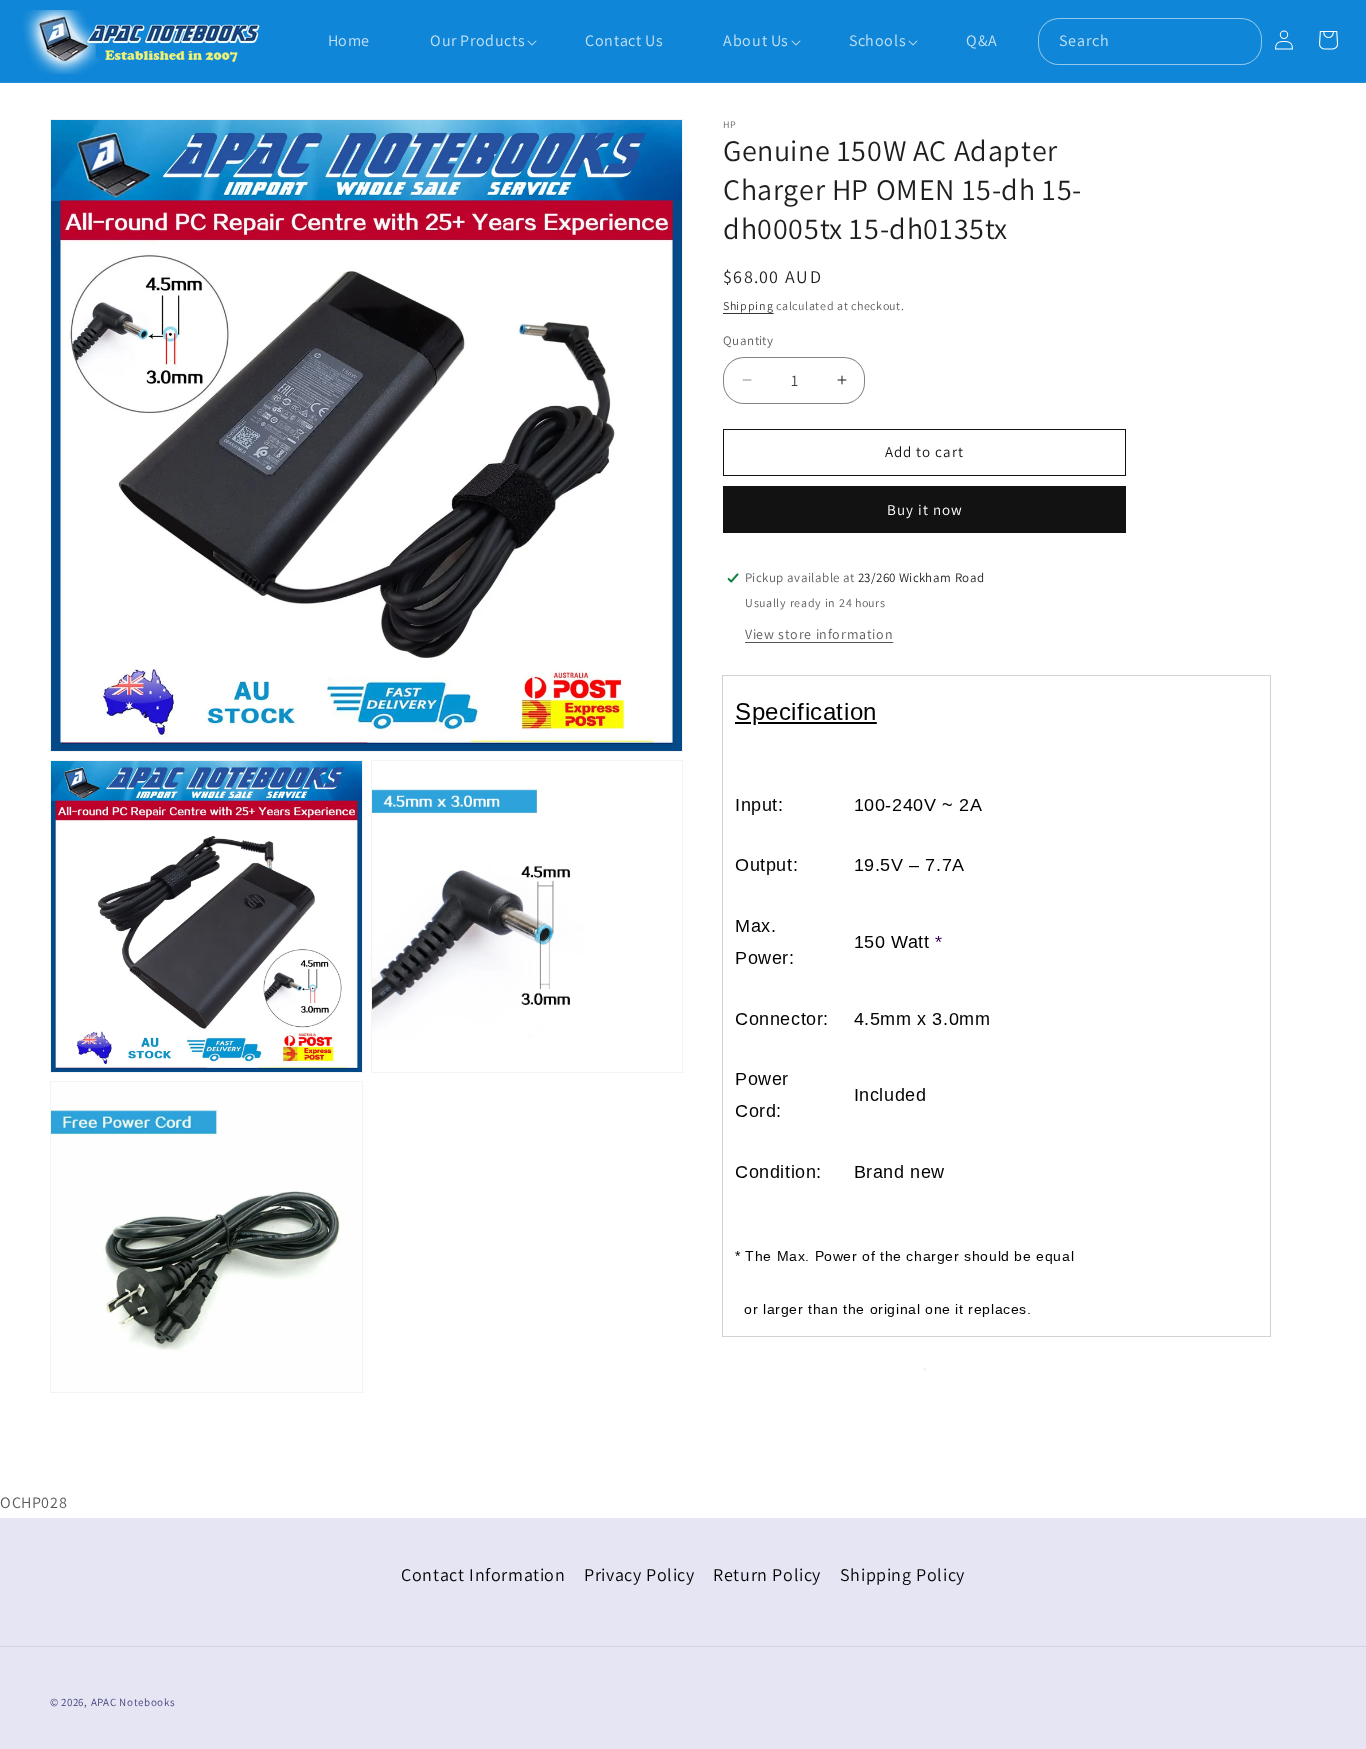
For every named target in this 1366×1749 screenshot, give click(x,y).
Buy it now (925, 509)
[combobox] (1150, 41)
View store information (819, 634)
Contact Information (483, 1574)
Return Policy (767, 1574)
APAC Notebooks (133, 1702)
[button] (467, 42)
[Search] (1239, 41)
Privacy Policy (639, 1574)
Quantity (748, 340)
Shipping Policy (902, 1574)
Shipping (748, 305)
